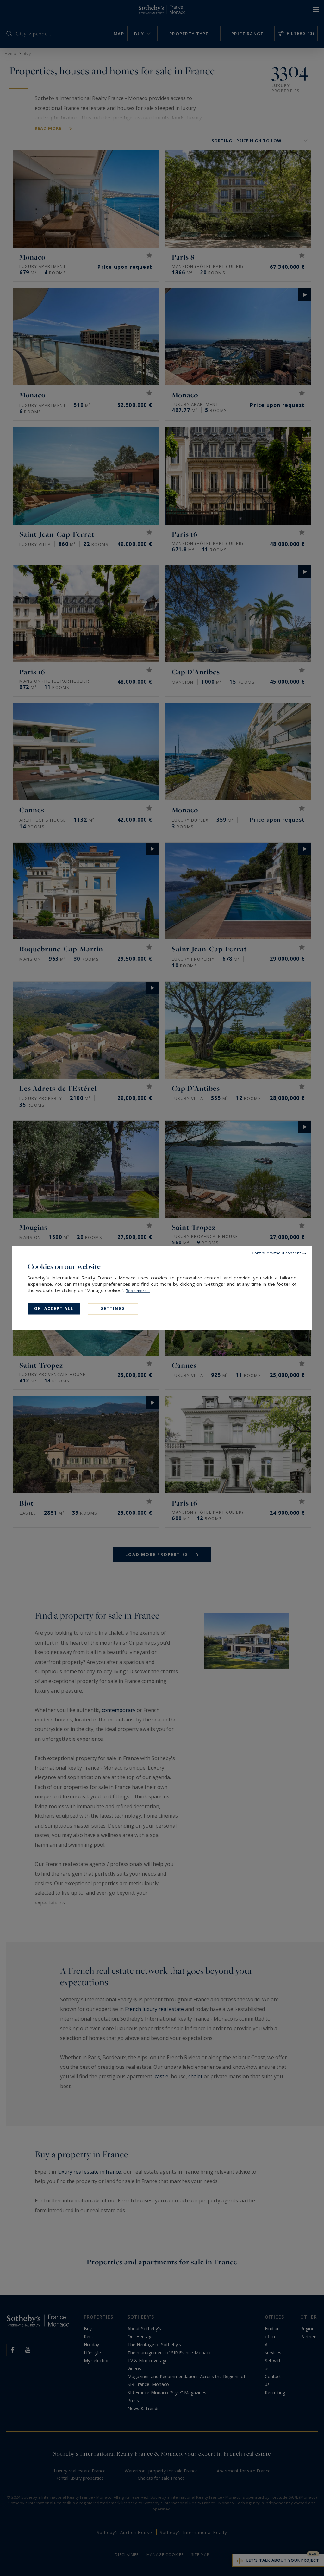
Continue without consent (276, 1253)
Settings (113, 1308)
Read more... (138, 1291)
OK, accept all (54, 1308)
